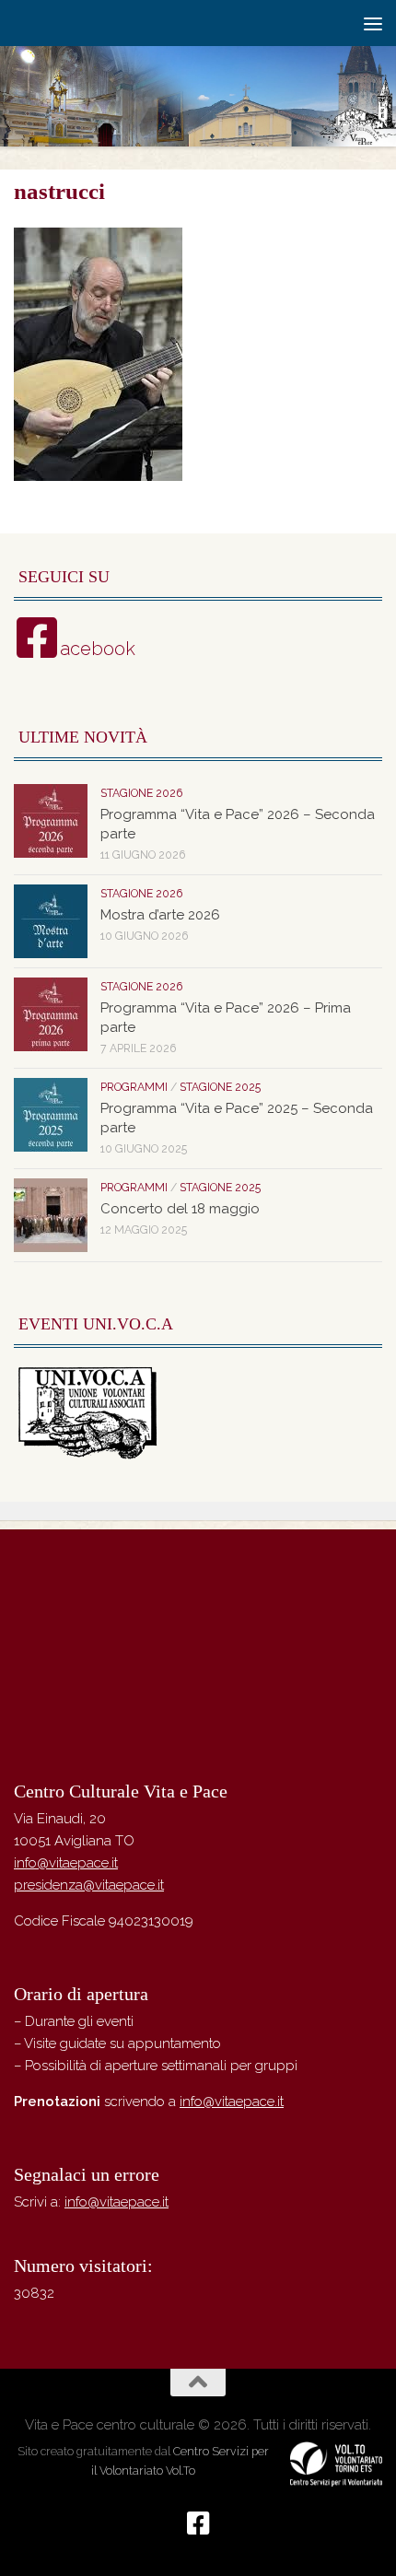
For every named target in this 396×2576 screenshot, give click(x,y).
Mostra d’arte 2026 (160, 915)
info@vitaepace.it (66, 1863)
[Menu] (373, 23)
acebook (98, 649)
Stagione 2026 (141, 793)
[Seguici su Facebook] (198, 2523)
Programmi (134, 1087)
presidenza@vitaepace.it (89, 1885)
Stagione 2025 (220, 1087)
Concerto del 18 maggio (180, 1209)
